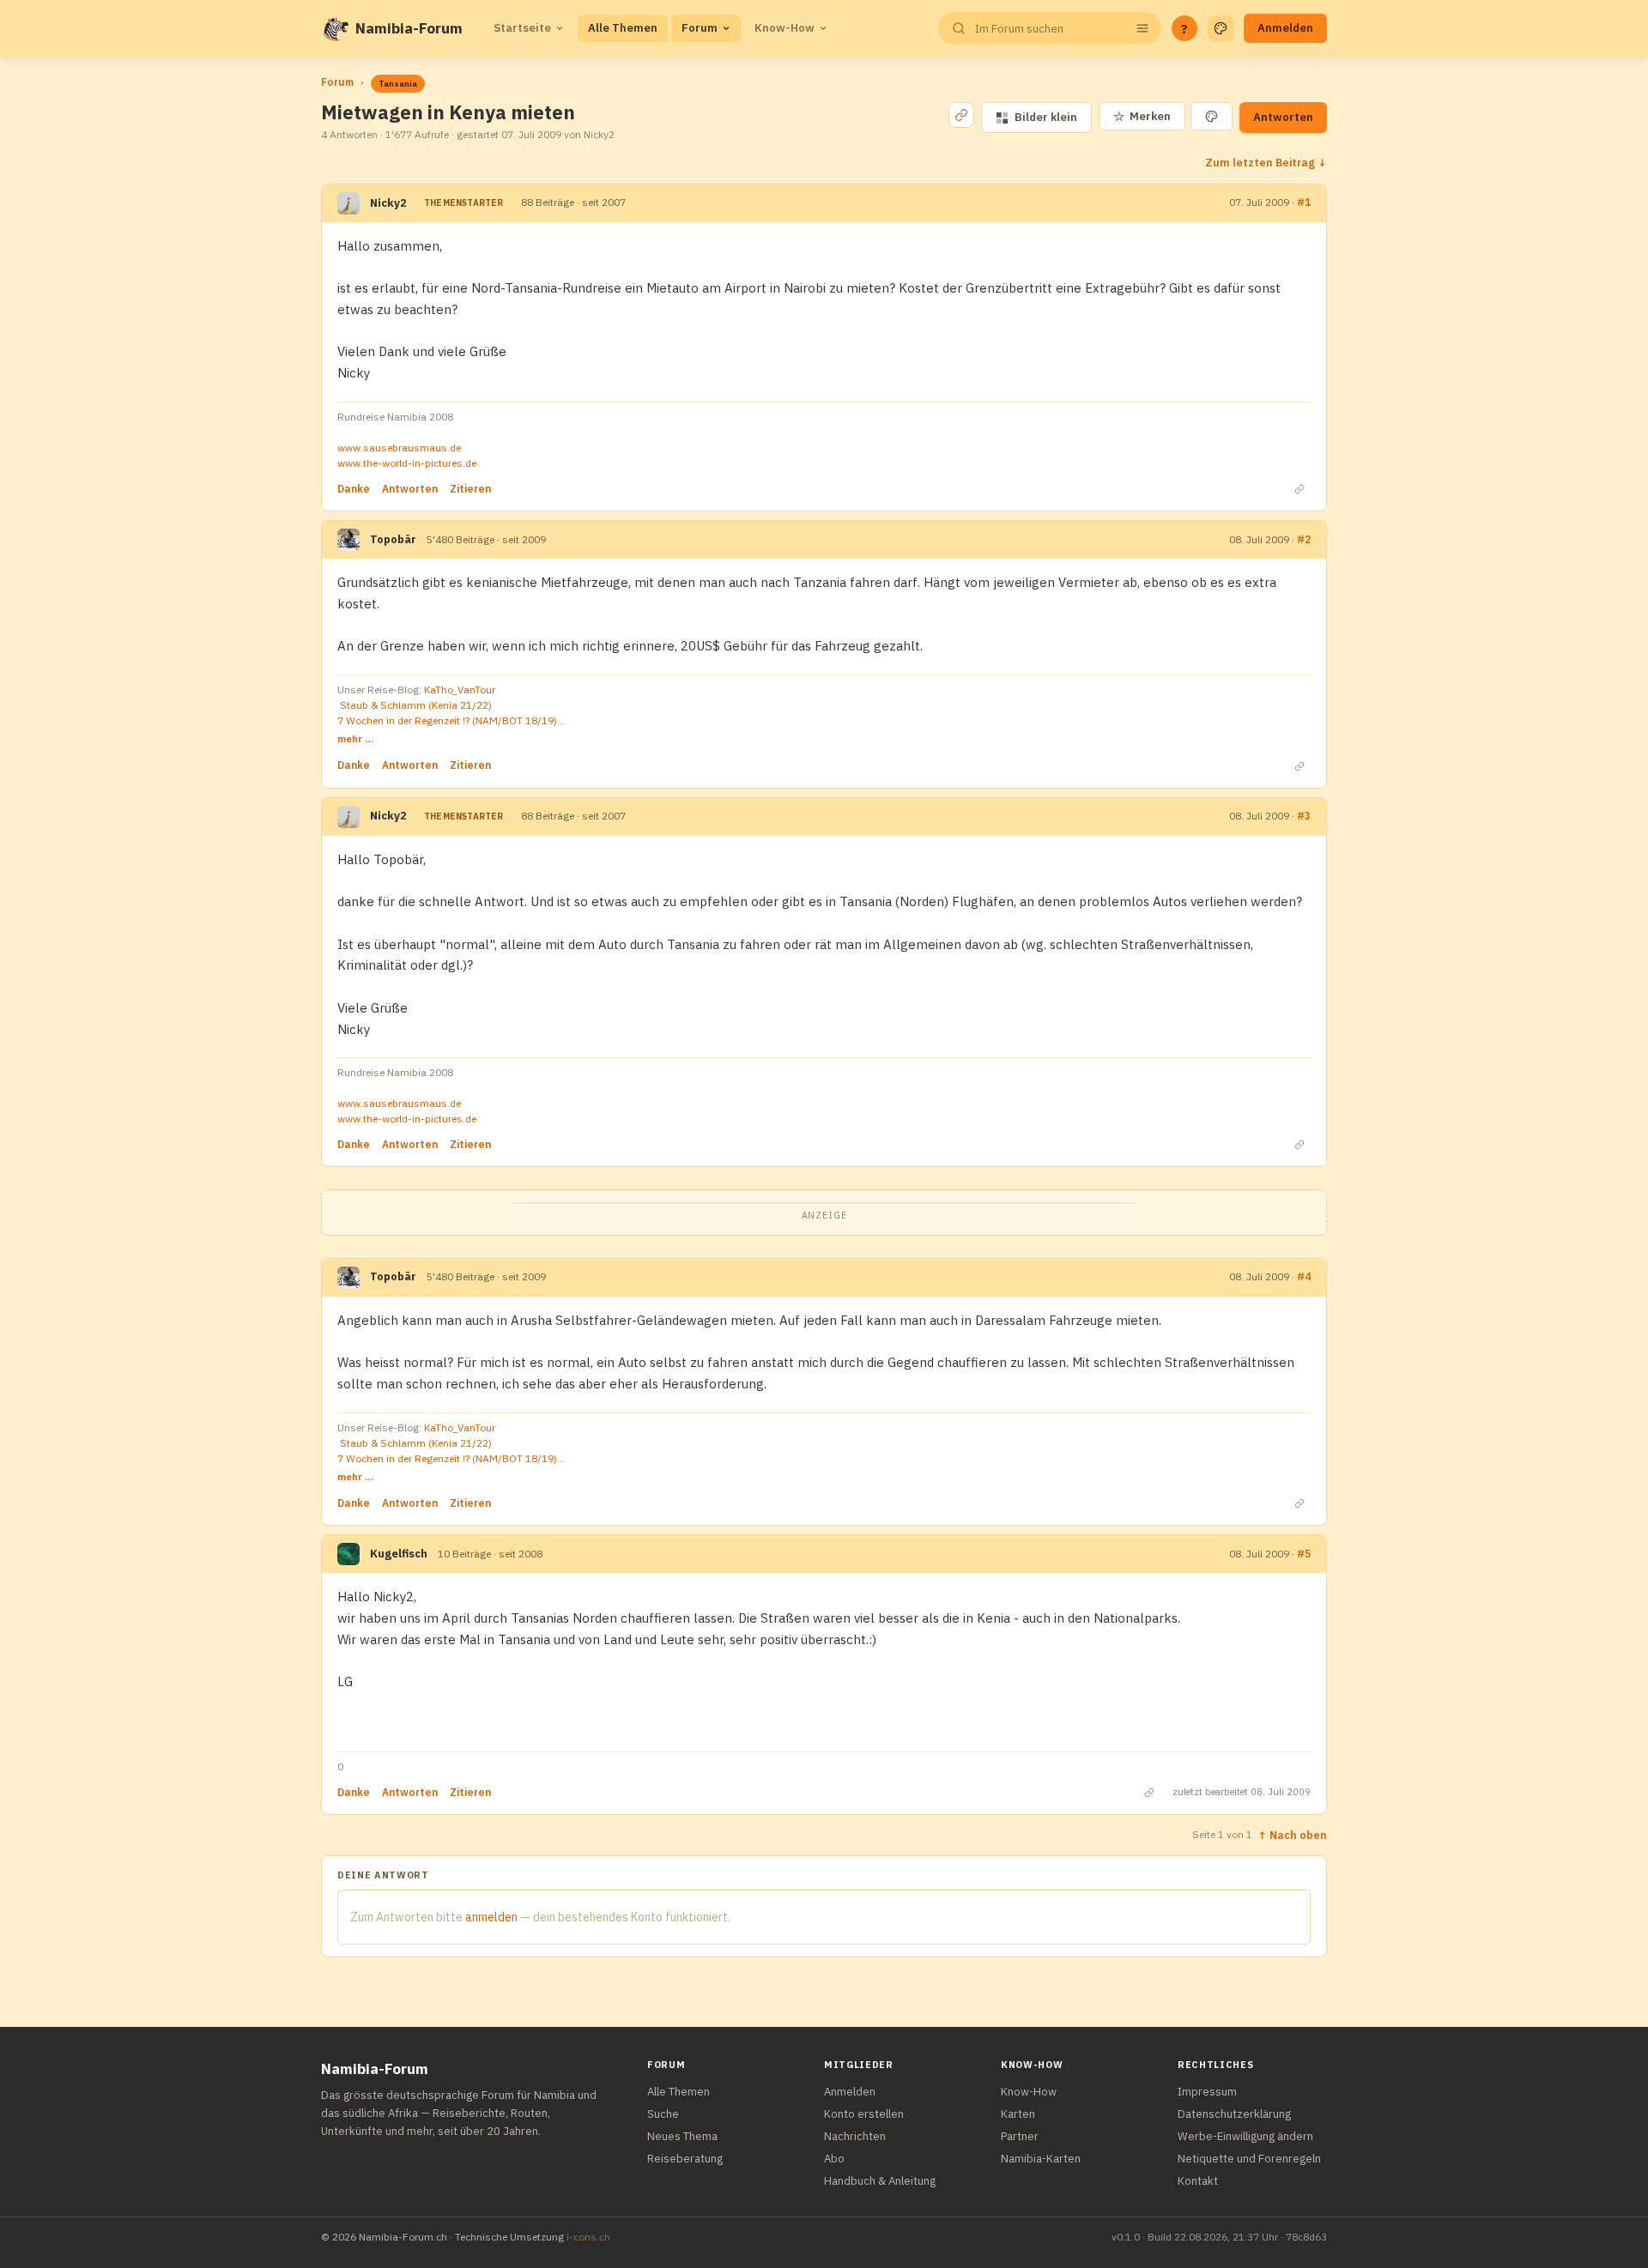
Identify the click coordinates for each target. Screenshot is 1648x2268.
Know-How (785, 28)
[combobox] (1048, 29)
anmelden (491, 1917)
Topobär (393, 539)
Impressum (1207, 2092)
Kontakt (1198, 2181)
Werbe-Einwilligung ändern (1245, 2136)
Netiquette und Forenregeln (1249, 2159)
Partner (1020, 2136)
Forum (700, 28)
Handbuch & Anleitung (880, 2181)
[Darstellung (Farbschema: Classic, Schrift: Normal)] (1221, 28)
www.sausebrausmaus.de (399, 448)
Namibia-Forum (409, 28)
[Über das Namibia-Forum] (335, 28)
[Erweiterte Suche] (1142, 28)
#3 (1304, 816)
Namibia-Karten (1041, 2159)
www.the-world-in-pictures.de (407, 463)
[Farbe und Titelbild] (1212, 116)
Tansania (398, 84)
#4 (1304, 1276)
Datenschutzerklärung (1234, 2114)
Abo (834, 2159)
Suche (663, 2114)
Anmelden (1285, 28)
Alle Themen (623, 28)
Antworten (1283, 117)
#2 (1304, 539)
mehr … (355, 738)
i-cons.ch (588, 2237)
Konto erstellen (864, 2114)
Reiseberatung (685, 2159)
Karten (1018, 2114)
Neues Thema (682, 2136)
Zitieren (470, 489)
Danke (354, 489)
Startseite (522, 28)
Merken (1142, 116)
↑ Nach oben (1292, 1835)
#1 (1304, 202)
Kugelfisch (399, 1554)
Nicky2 (388, 203)
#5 (1304, 1554)
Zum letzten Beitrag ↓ (1266, 162)
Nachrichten (855, 2136)
